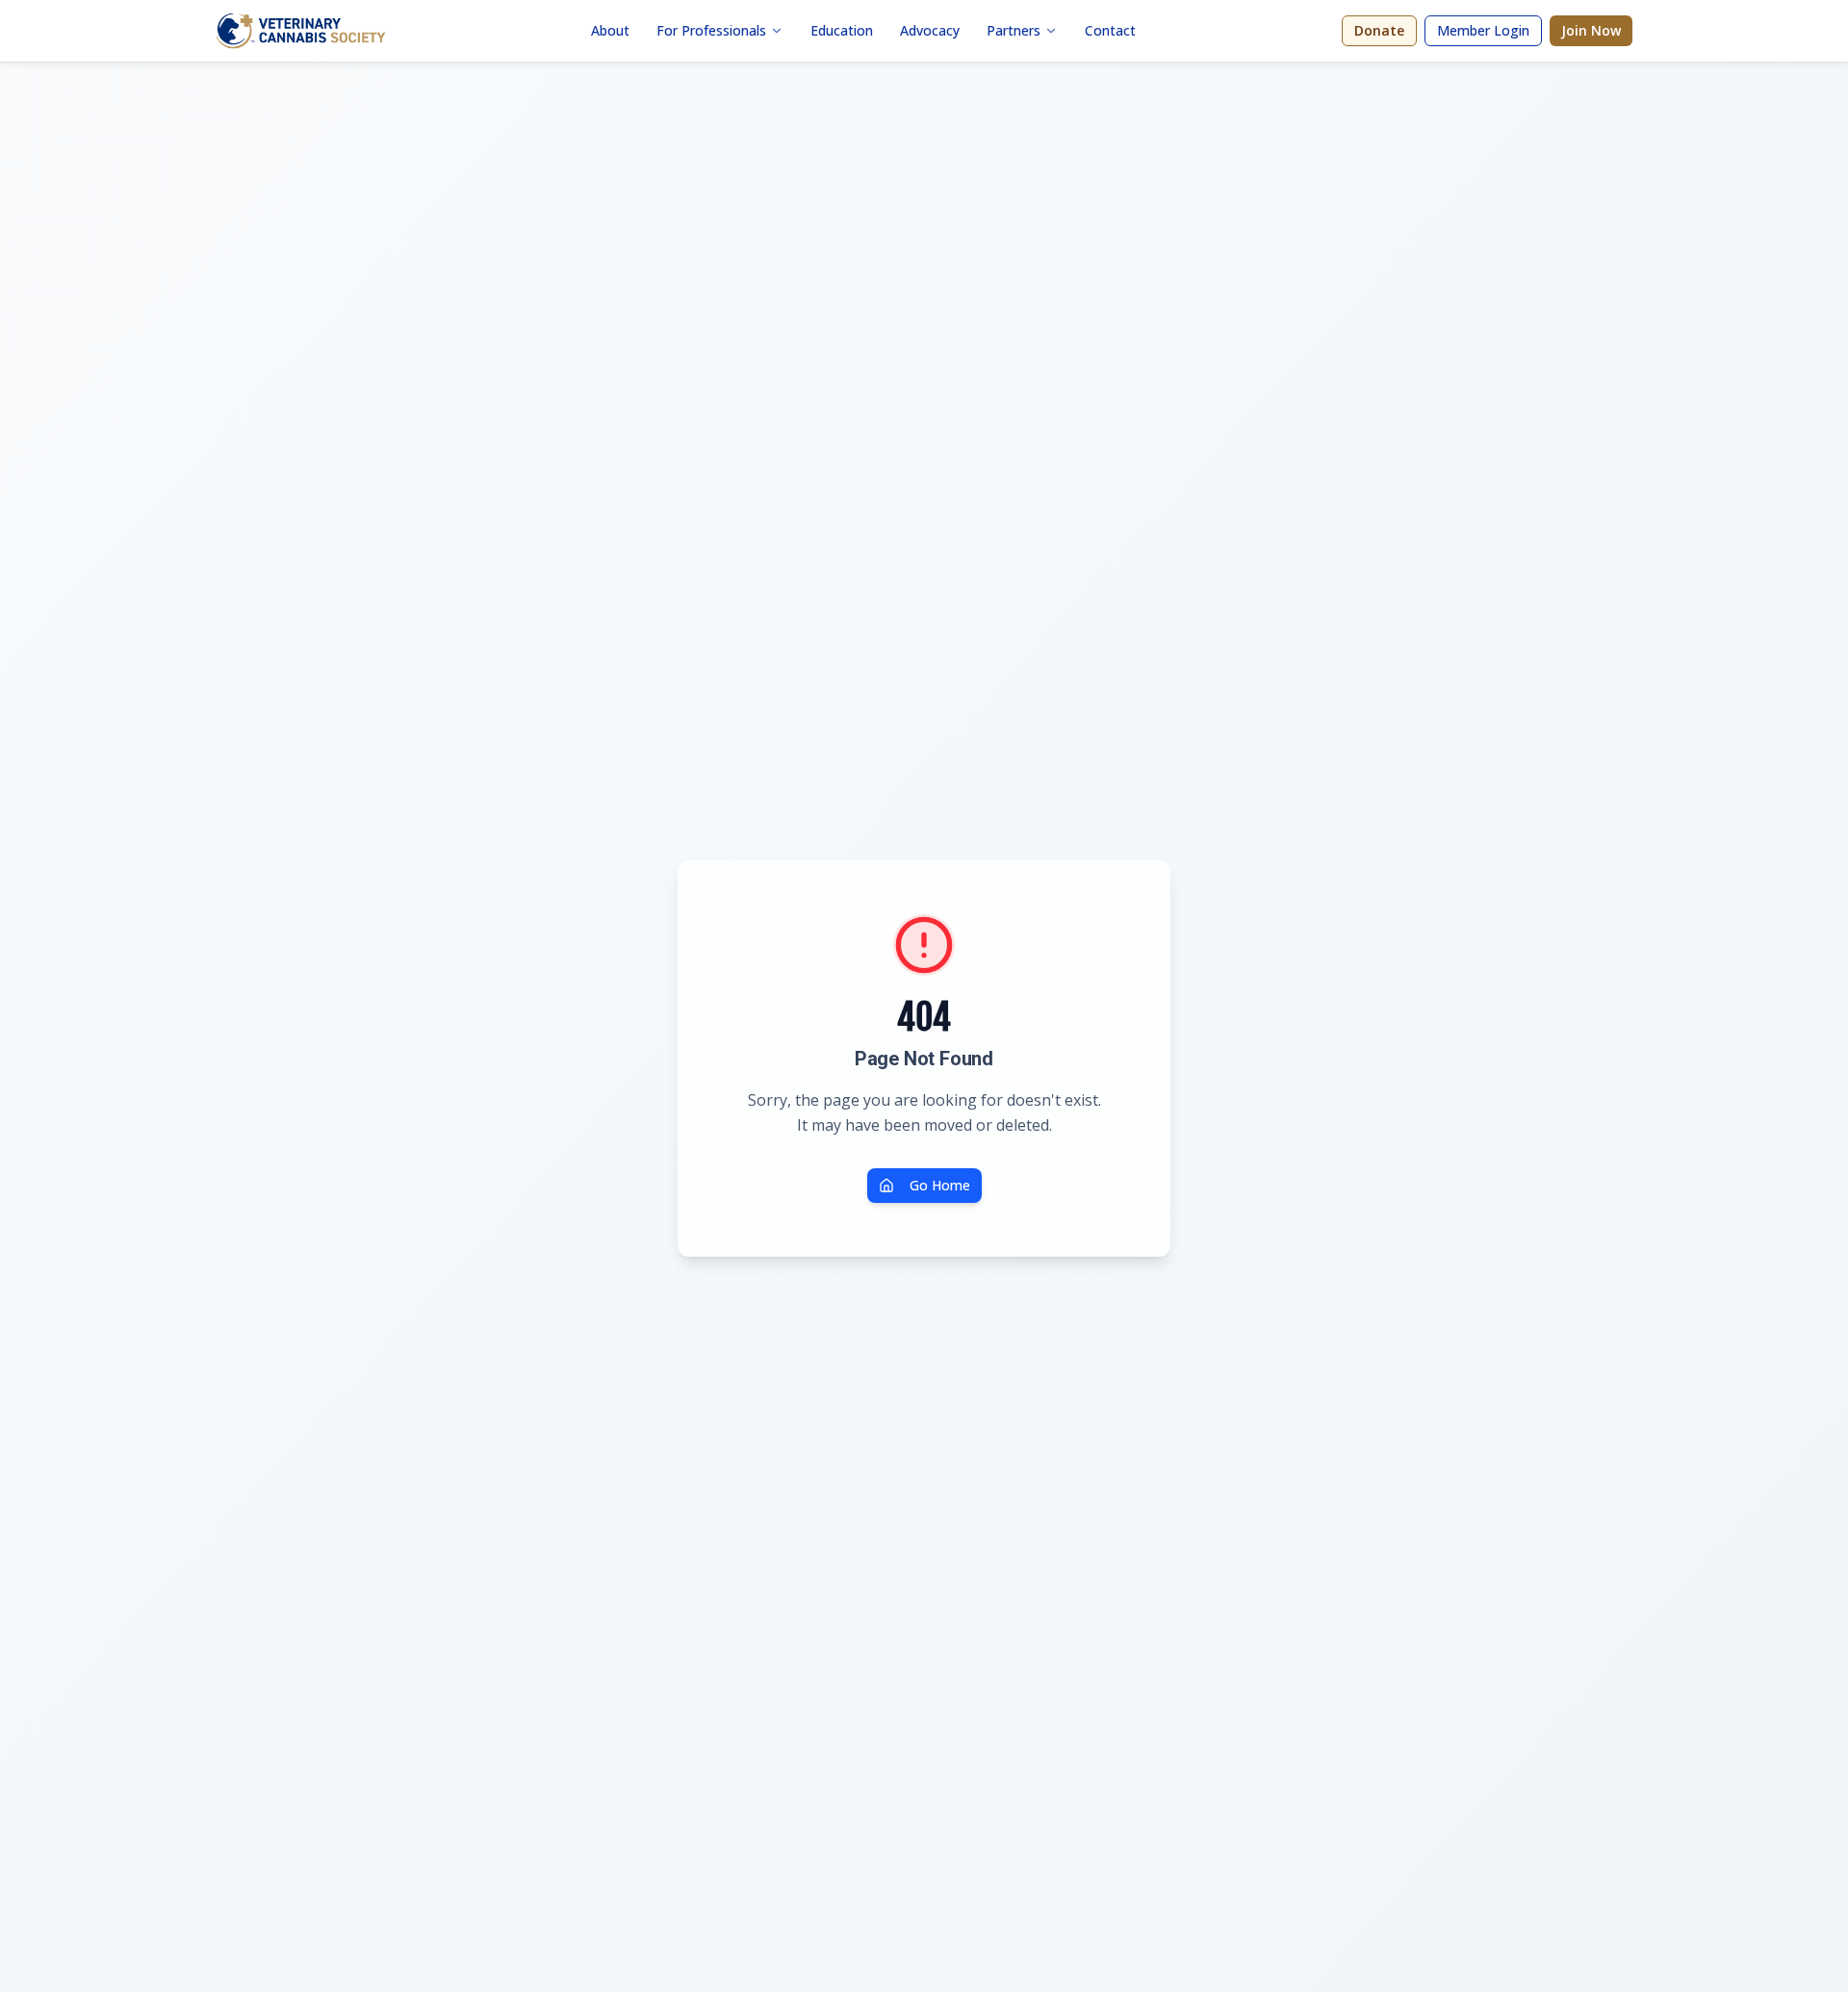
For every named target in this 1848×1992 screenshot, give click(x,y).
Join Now (1591, 30)
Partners (1014, 30)
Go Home (940, 1185)
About (610, 30)
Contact (1110, 30)
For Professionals (711, 30)
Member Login (1483, 30)
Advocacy (930, 30)
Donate (1379, 30)
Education (842, 30)
